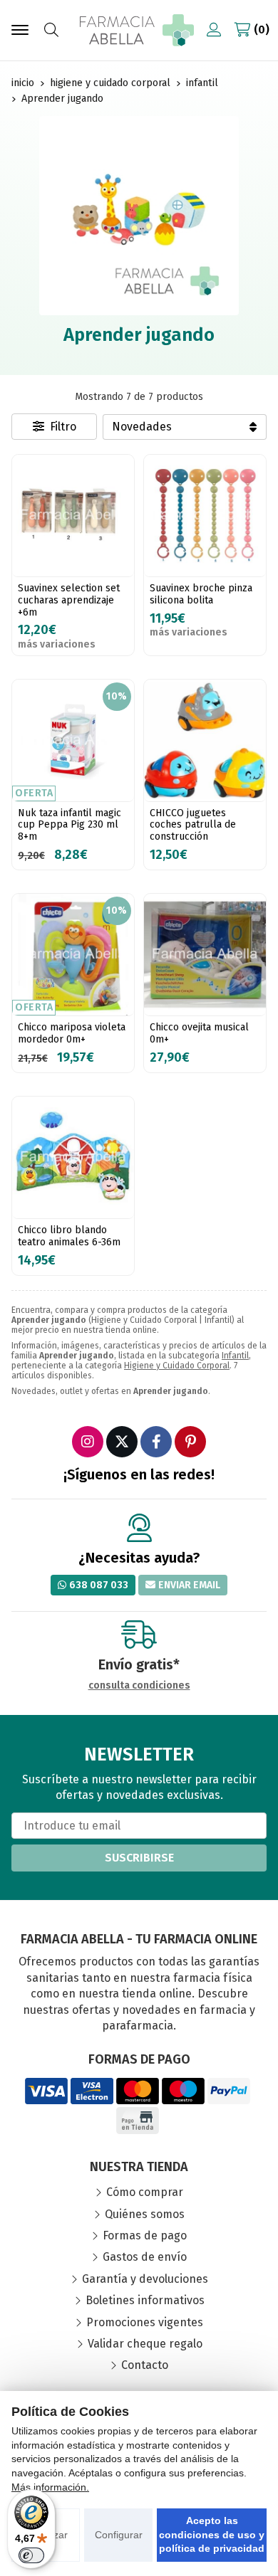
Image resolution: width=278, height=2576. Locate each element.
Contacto (145, 2365)
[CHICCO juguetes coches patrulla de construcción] (205, 740)
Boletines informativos (145, 2300)
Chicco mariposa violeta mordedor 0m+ (72, 1033)
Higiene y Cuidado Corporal (177, 1366)
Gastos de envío (145, 2257)
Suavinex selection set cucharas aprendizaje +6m (69, 600)
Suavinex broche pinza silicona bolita (201, 594)
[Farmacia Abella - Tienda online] (137, 30)
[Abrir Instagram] (88, 1442)
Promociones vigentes (145, 2322)
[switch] (31, 2555)
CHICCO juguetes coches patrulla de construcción (193, 825)
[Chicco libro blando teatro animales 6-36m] (73, 1157)
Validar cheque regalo (145, 2344)
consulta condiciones (139, 1686)
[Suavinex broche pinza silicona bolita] (205, 516)
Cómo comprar (145, 2192)
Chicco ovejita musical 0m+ (199, 1033)
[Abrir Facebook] (156, 1442)
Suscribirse (139, 1858)
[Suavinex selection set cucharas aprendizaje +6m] (73, 516)
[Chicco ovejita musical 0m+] (205, 955)
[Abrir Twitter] (122, 1442)
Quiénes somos (145, 2214)
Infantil (235, 1356)
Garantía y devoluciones (145, 2279)
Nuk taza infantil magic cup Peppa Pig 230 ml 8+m (69, 825)
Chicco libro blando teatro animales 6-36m (69, 1236)
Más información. (50, 2487)
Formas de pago (145, 2235)
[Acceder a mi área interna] (214, 30)
